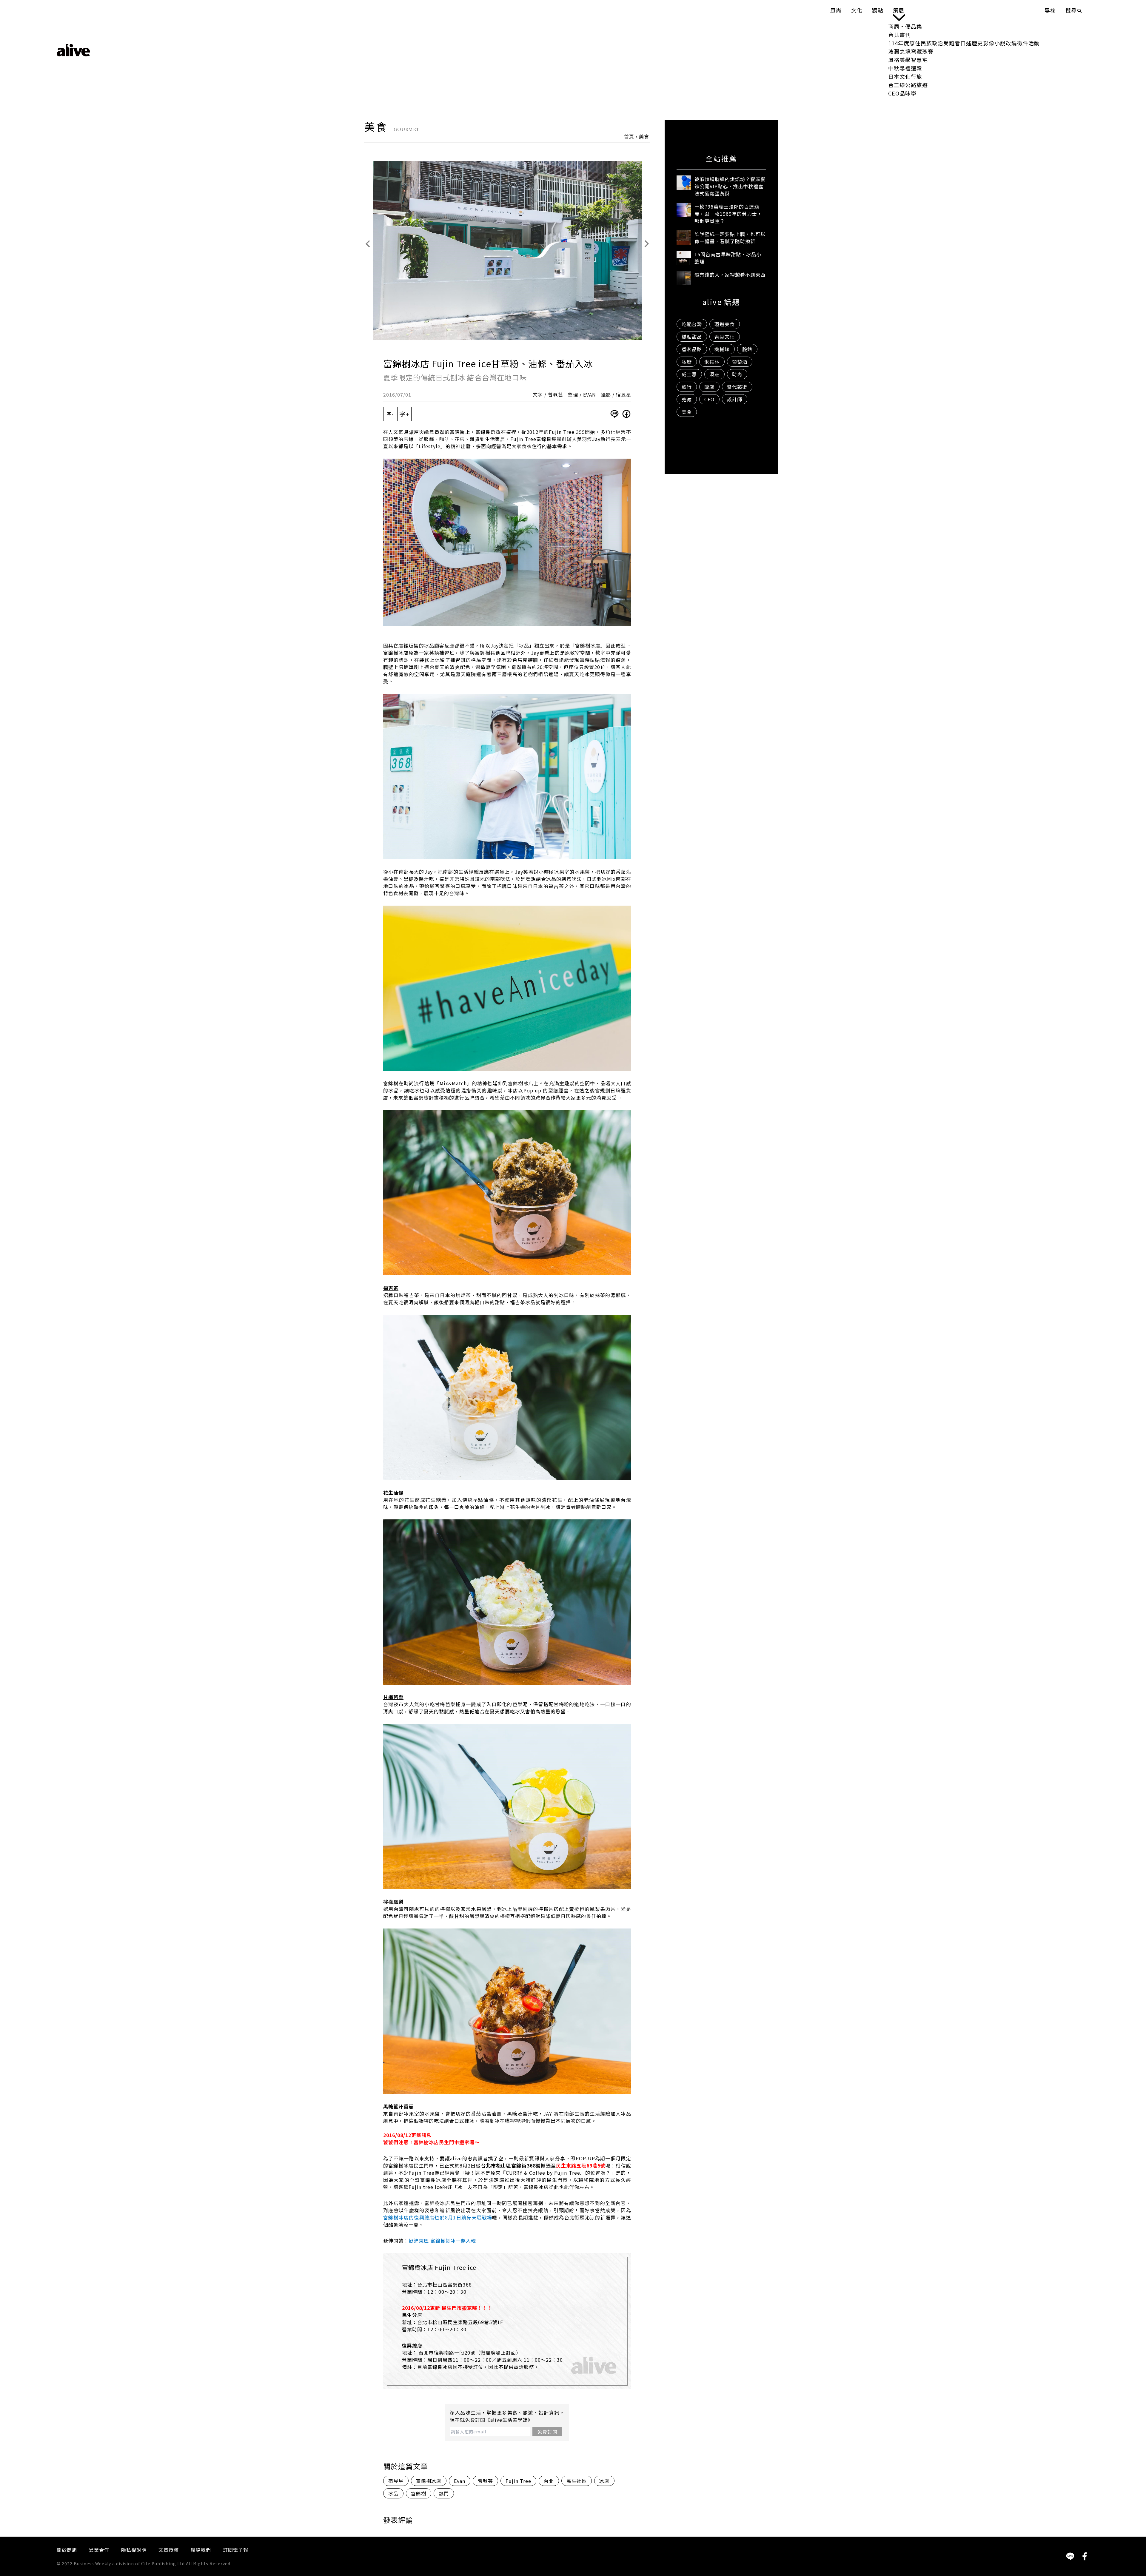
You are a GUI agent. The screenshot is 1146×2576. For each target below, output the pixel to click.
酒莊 (714, 374)
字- (390, 414)
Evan (460, 2481)
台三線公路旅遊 (908, 85)
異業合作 (99, 2550)
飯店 (709, 387)
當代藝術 (737, 387)
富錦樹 (419, 2493)
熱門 (444, 2493)
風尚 (836, 10)
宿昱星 (396, 2481)
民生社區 (577, 2481)
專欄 (1050, 10)
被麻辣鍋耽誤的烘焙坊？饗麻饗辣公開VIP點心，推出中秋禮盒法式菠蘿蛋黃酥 (730, 186)
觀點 (878, 10)
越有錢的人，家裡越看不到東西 (730, 275)
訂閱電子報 (236, 2550)
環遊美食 (725, 324)
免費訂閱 (547, 2432)
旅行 (687, 387)
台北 (549, 2481)
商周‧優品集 (905, 26)
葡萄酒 (740, 362)
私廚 (687, 362)
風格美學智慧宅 (908, 60)
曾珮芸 (485, 2481)
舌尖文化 (725, 337)
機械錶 (722, 349)
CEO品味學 (902, 93)
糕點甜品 (692, 337)
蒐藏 (687, 399)
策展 (899, 10)
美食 (644, 136)
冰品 (393, 2493)
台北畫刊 (899, 35)
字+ (404, 414)
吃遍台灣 (692, 324)
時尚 (737, 374)
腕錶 (747, 349)
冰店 (604, 2481)
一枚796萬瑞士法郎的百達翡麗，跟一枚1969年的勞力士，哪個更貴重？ (728, 214)
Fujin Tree (518, 2481)
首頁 (629, 136)
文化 (857, 10)
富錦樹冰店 (429, 2481)
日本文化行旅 (905, 76)
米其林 (712, 362)
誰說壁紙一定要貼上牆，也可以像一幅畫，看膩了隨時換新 (730, 238)
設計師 (735, 399)
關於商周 (67, 2550)
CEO (709, 399)
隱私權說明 (134, 2550)
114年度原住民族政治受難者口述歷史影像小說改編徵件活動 (964, 43)
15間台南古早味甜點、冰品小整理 (728, 258)
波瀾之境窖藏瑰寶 (911, 51)
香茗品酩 (692, 349)
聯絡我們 (201, 2550)
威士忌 (689, 374)
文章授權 (169, 2550)
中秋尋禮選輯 (905, 68)
